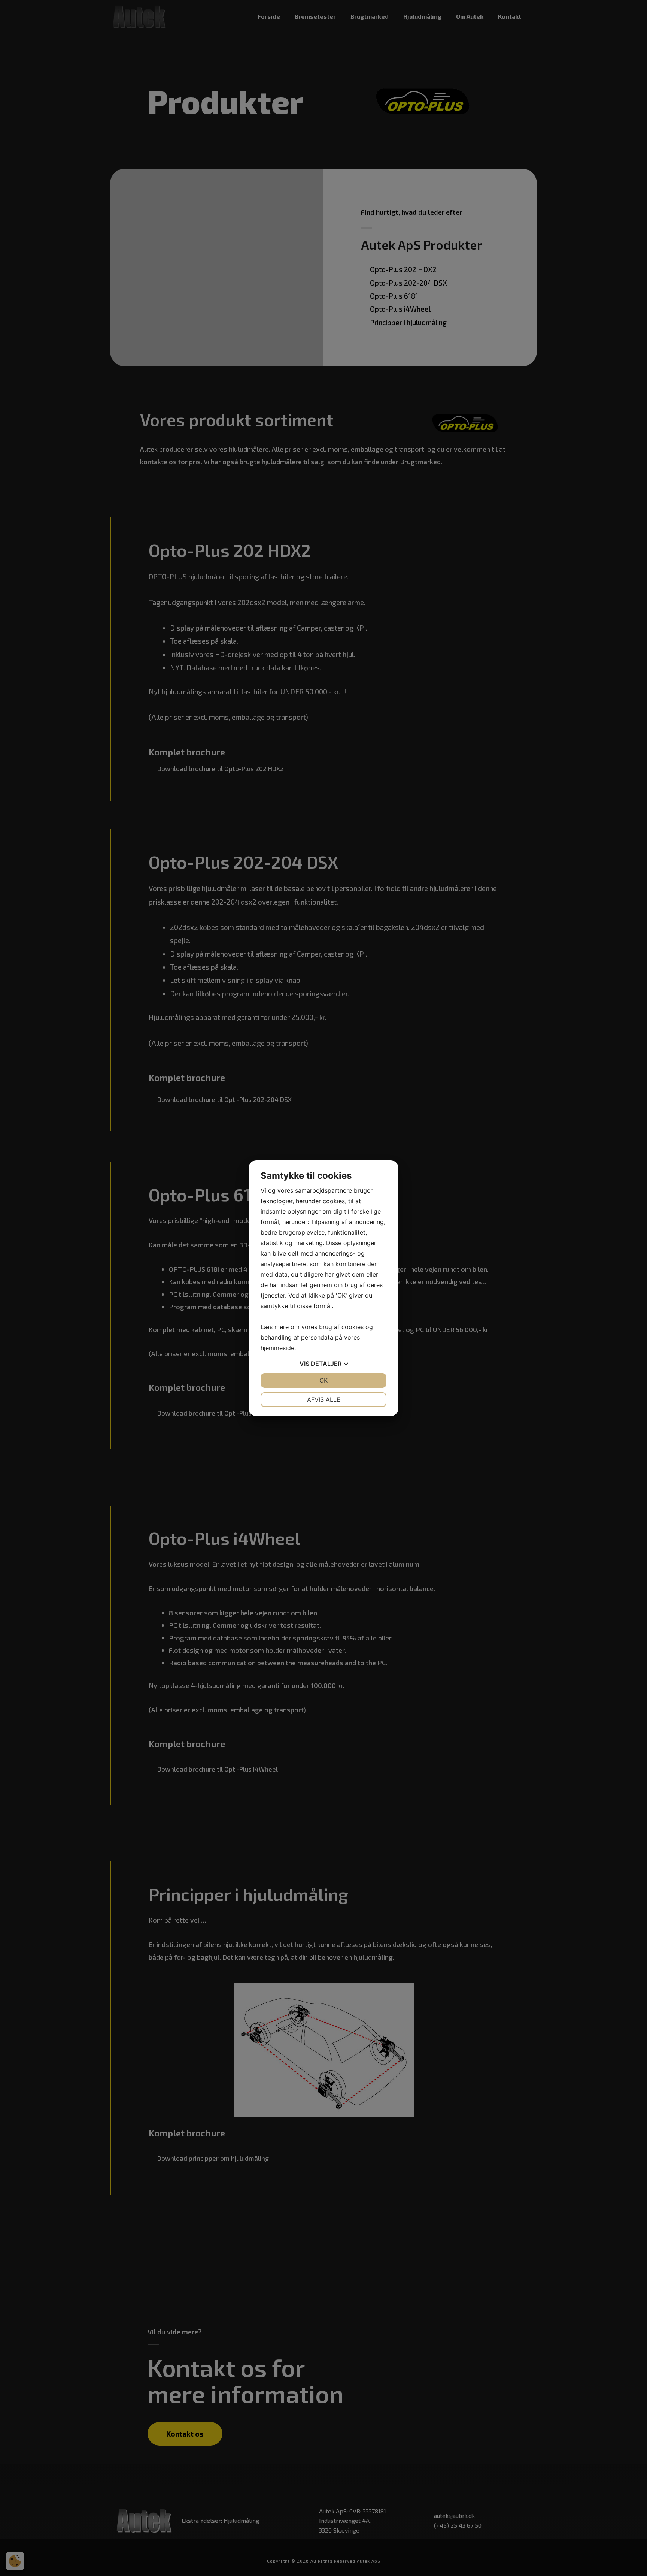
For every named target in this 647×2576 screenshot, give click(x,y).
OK (323, 1380)
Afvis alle (324, 1399)
